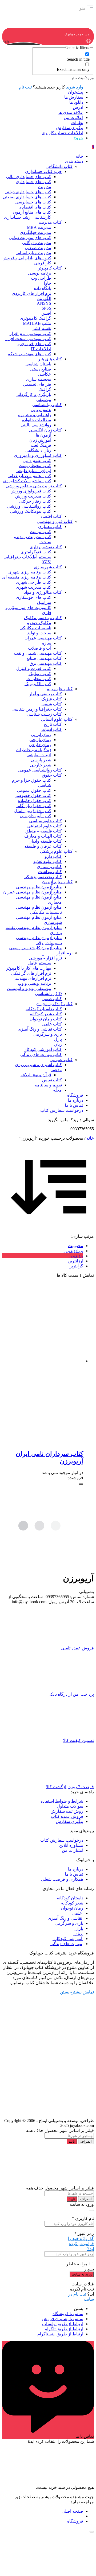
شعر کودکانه (72, 1903)
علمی (78, 1913)
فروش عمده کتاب (67, 1816)
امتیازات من (73, 1850)
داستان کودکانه (69, 1898)
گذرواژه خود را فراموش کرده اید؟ (81, 2244)
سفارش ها (74, 97)
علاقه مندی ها (71, 112)
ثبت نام (25, 87)
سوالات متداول (70, 1806)
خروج (78, 138)
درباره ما (75, 1869)
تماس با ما (74, 1874)
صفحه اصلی (72, 2511)
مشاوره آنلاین (71, 1845)
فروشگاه (75, 2521)
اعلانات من (73, 117)
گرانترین (76, 1266)
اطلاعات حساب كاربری (62, 133)
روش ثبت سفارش (67, 1811)
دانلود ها (76, 102)
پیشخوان (76, 92)
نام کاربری (83, 2218)
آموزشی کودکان (68, 1939)
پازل (79, 1928)
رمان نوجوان (71, 1908)
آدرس (78, 107)
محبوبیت (76, 1246)
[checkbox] (63, 57)
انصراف (86, 2141)
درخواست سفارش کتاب (62, 1840)
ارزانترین (75, 1261)
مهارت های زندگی (66, 1944)
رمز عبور (84, 2233)
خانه (90, 1138)
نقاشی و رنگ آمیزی (65, 1918)
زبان (78, 1933)
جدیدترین (75, 1256)
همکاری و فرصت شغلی (62, 1879)
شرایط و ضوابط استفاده (62, 1801)
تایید (72, 2141)
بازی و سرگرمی (68, 1923)
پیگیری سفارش (69, 128)
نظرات (77, 123)
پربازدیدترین (73, 1251)
